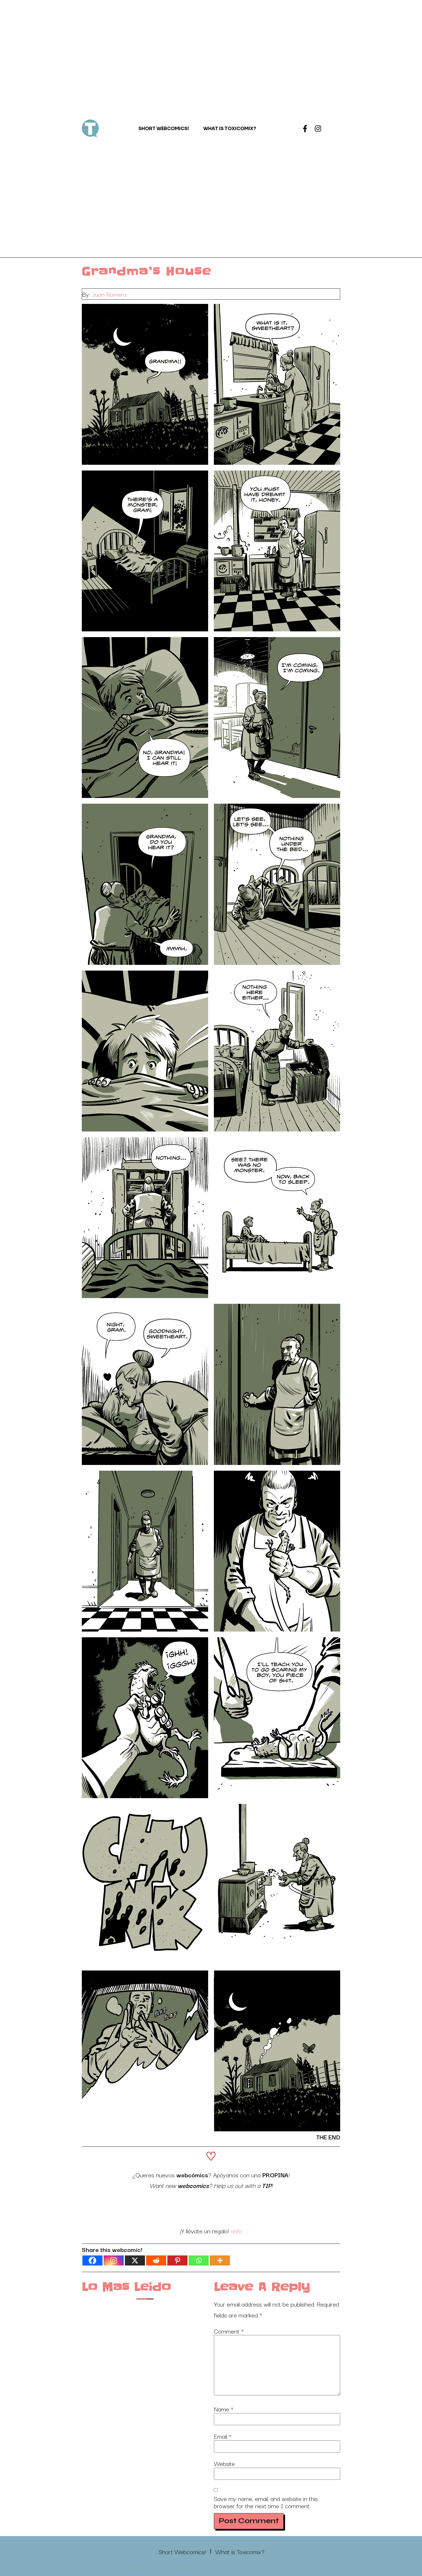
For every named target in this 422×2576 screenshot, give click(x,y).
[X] (135, 2260)
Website (224, 2463)
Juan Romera (109, 294)
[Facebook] (92, 2260)
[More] (220, 2260)
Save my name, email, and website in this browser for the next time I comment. (266, 2502)
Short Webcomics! (164, 129)
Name (224, 2409)
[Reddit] (156, 2260)
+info (236, 2230)
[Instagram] (318, 129)
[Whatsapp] (199, 2260)
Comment (229, 2331)
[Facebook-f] (305, 129)
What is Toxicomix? (230, 129)
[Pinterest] (177, 2260)
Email (223, 2436)
